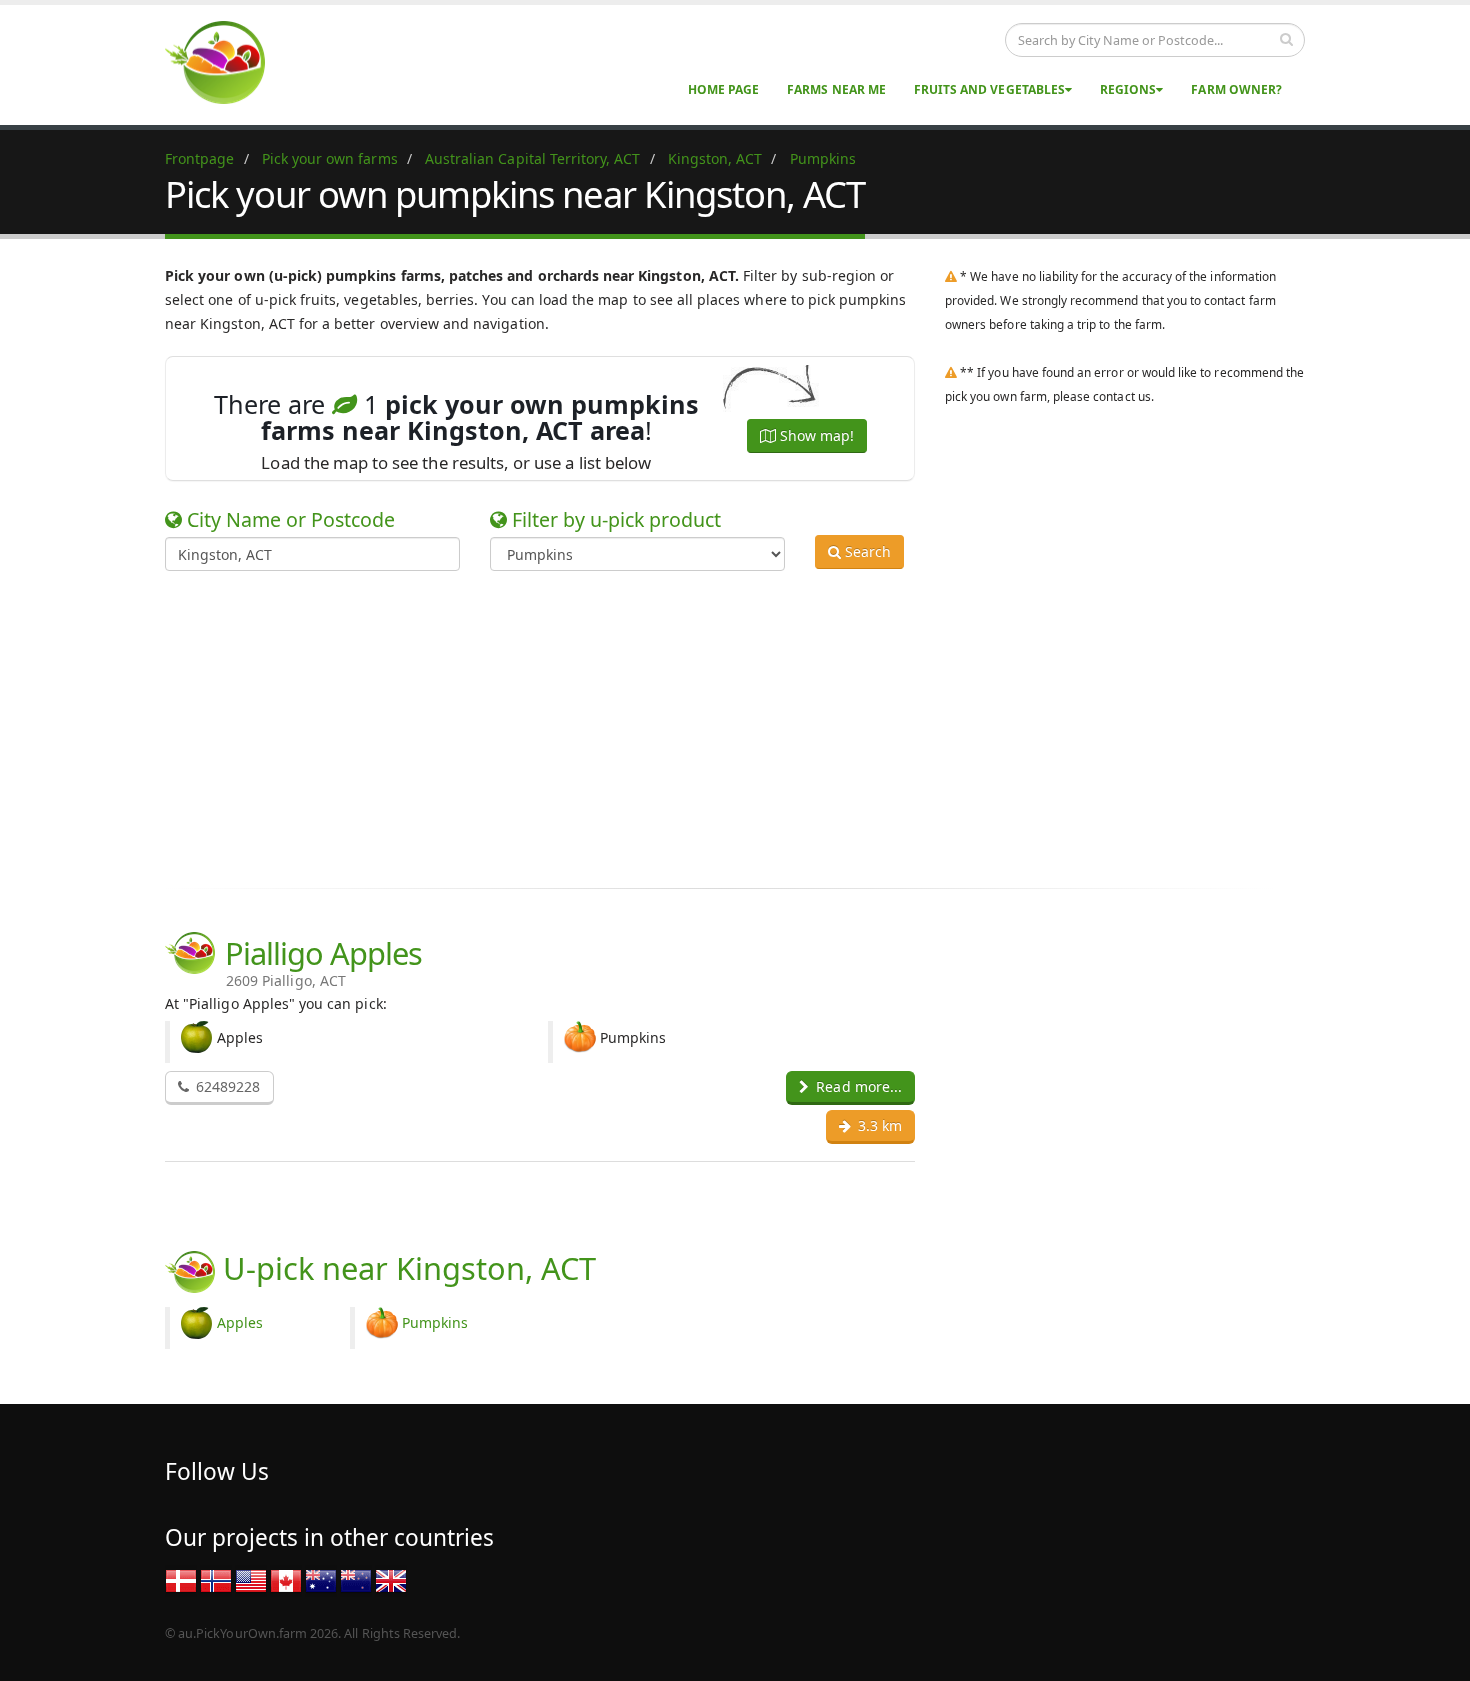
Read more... (857, 1086)
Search (866, 551)
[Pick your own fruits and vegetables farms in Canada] (286, 1579)
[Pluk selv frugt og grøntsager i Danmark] (181, 1579)
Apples (240, 1322)
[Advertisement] (720, 726)
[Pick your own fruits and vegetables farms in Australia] (321, 1579)
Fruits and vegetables (989, 89)
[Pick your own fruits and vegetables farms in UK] (391, 1579)
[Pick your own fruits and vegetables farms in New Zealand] (356, 1579)
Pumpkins (435, 1322)
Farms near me (836, 89)
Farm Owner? (1236, 89)
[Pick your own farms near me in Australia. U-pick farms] (227, 61)
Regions (1128, 89)
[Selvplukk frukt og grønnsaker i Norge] (216, 1579)
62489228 (226, 1086)
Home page (723, 89)
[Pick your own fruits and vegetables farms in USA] (251, 1579)
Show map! (815, 435)
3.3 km (878, 1125)
